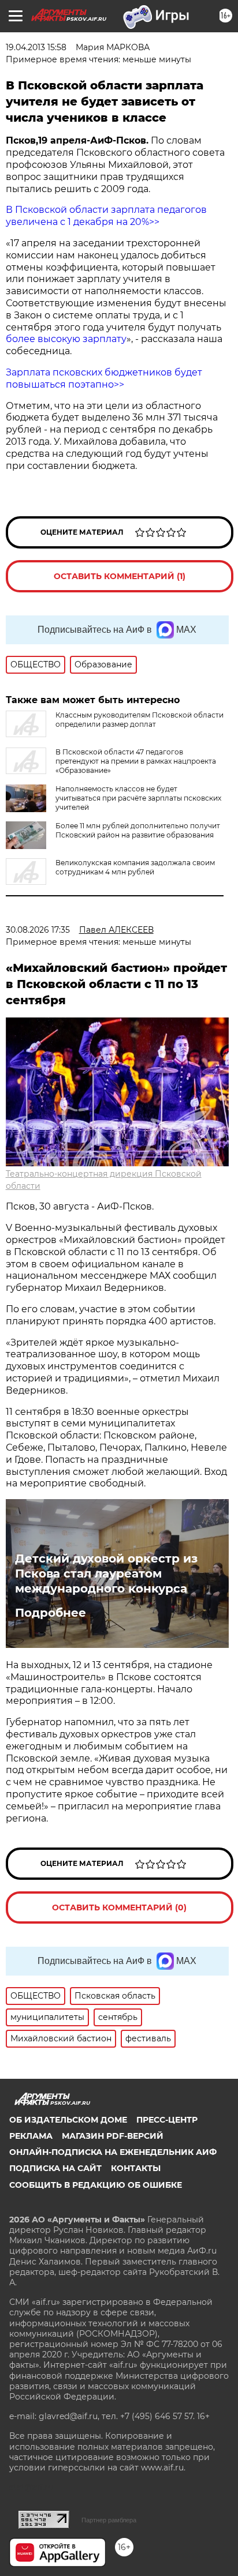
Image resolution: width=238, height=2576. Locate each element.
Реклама (31, 2136)
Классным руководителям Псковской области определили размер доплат (140, 720)
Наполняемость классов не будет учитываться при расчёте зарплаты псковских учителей (138, 798)
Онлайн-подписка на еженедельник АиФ (113, 2152)
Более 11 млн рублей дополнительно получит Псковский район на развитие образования (138, 830)
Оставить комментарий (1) (120, 576)
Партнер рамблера (109, 2520)
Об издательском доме (68, 2120)
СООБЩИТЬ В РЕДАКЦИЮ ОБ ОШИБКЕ (96, 2185)
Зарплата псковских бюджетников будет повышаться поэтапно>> (104, 378)
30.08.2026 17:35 (38, 930)
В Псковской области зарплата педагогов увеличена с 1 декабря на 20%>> (106, 216)
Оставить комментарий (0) (119, 1907)
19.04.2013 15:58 (36, 47)
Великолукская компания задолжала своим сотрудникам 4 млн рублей (135, 867)
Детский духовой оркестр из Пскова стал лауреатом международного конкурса (106, 1574)
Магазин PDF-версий (113, 2136)
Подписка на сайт (55, 2168)
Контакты (136, 2168)
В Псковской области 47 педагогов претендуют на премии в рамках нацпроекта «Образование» (136, 761)
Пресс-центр (167, 2120)
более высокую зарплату (66, 339)
